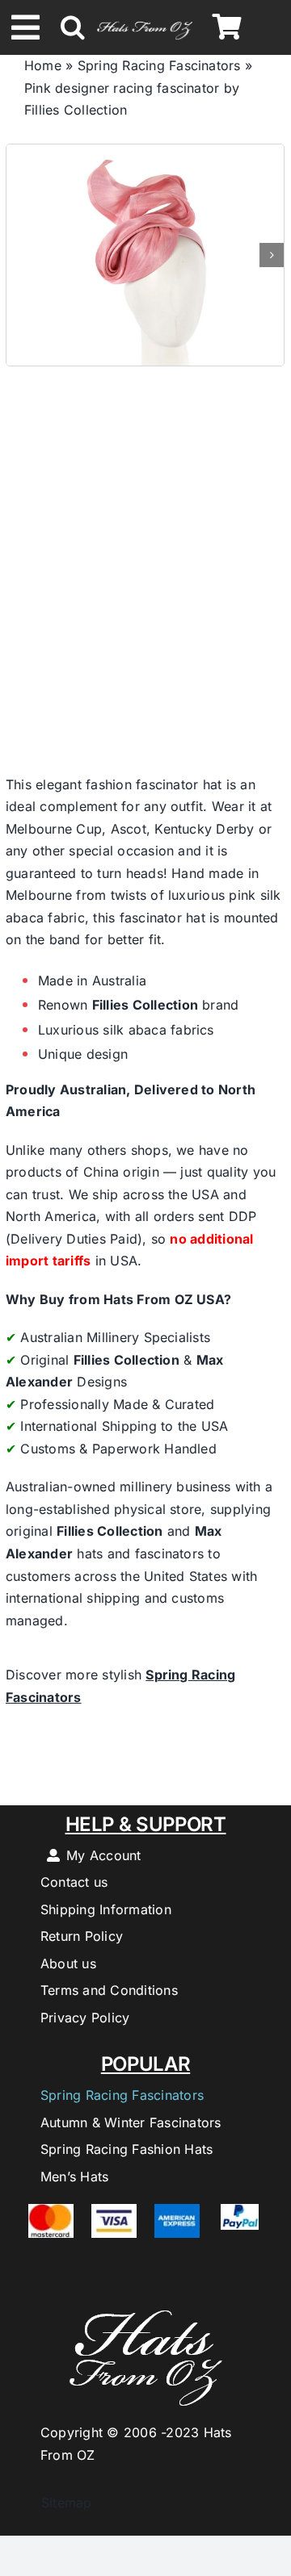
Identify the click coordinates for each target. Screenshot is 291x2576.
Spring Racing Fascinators (159, 65)
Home (43, 65)
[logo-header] (144, 21)
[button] (73, 27)
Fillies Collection (145, 1005)
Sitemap (58, 2503)
